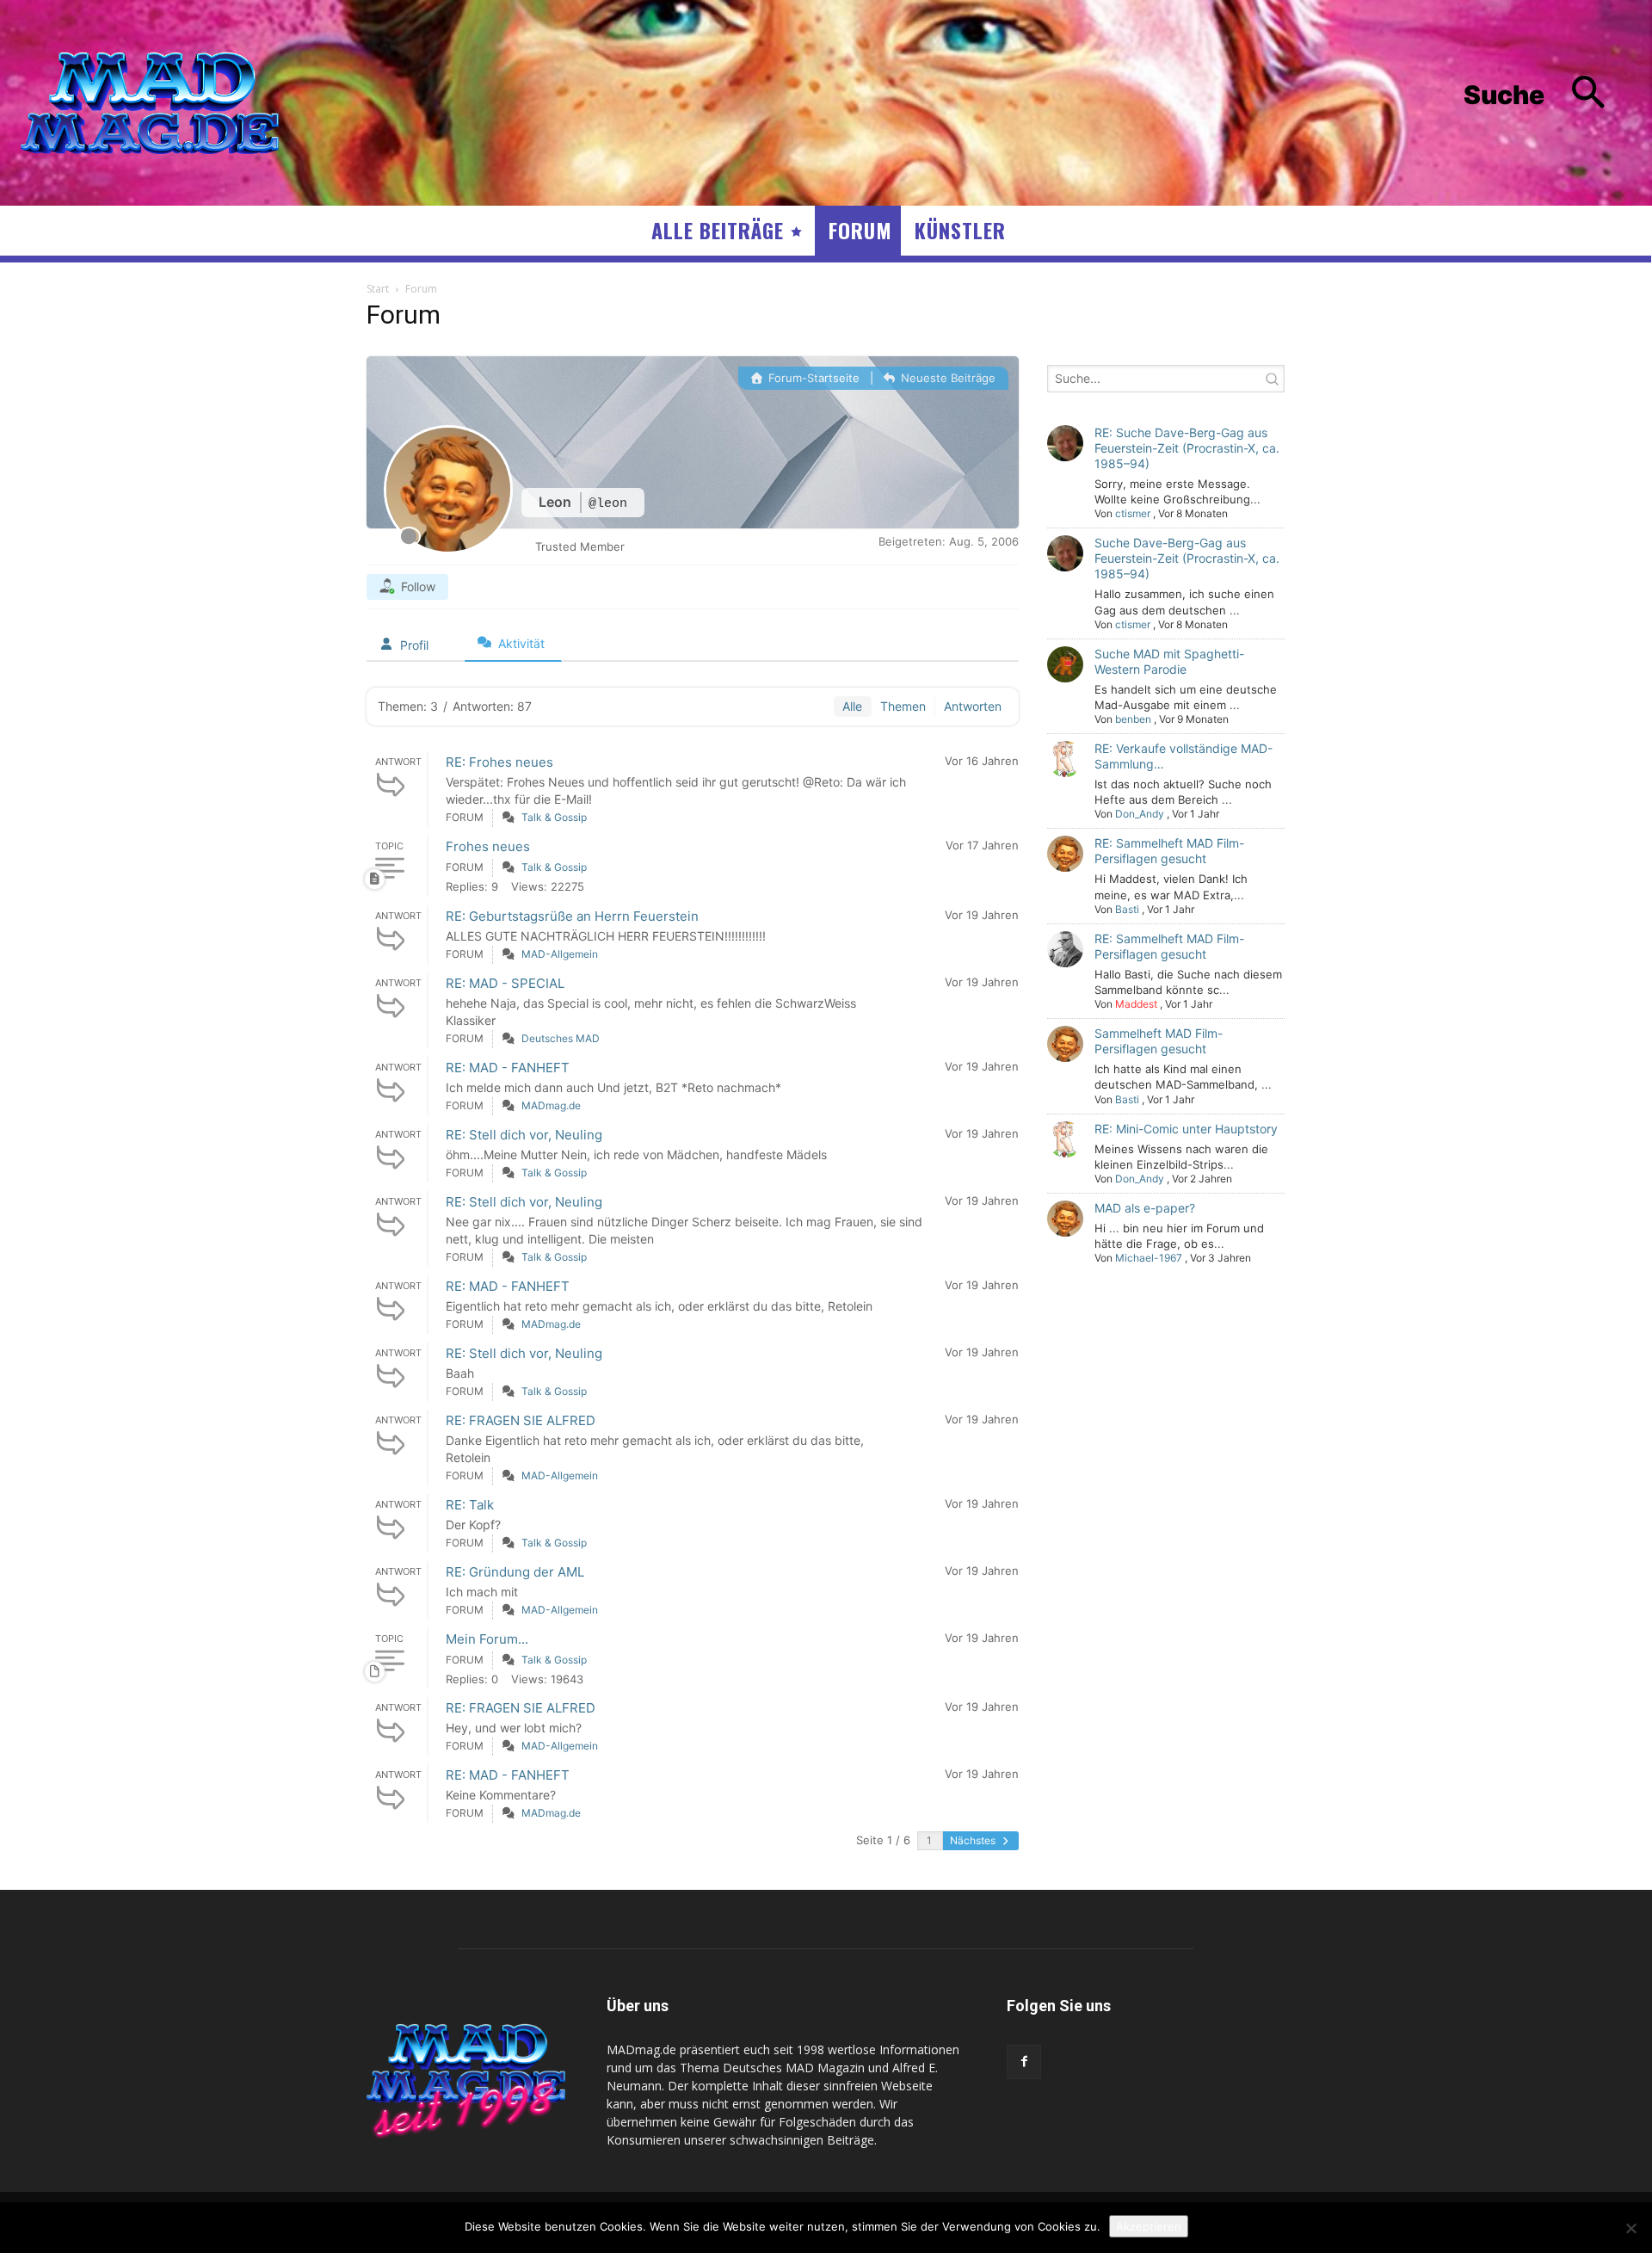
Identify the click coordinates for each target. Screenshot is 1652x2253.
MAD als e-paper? (1145, 1208)
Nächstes (974, 1840)
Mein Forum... (487, 1639)
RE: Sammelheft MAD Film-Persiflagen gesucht (1169, 851)
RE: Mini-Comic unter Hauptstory (1186, 1129)
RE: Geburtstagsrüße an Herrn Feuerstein (572, 916)
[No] (1630, 2228)
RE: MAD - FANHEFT (508, 1068)
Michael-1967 (1149, 1258)
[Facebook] (1024, 2062)
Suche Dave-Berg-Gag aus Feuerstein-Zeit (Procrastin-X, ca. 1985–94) (1187, 558)
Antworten (973, 706)
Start (378, 289)
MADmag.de (551, 1105)
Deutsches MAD (561, 1038)
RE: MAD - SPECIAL (505, 983)
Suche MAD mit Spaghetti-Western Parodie (1169, 661)
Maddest (1136, 1004)
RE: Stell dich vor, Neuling (524, 1135)
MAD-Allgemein (560, 954)
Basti (1127, 909)
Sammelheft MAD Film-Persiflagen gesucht (1159, 1041)
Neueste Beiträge (946, 378)
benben (1133, 719)
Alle (852, 706)
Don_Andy (1140, 814)
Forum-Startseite (812, 378)
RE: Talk (470, 1505)
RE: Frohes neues (499, 762)
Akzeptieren (1149, 2226)
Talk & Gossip (554, 817)
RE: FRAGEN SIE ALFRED (521, 1420)
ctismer (1133, 513)
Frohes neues (488, 846)
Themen (903, 706)
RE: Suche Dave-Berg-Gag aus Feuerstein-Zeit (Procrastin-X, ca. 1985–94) (1187, 448)
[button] (1547, 95)
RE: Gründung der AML (515, 1572)
